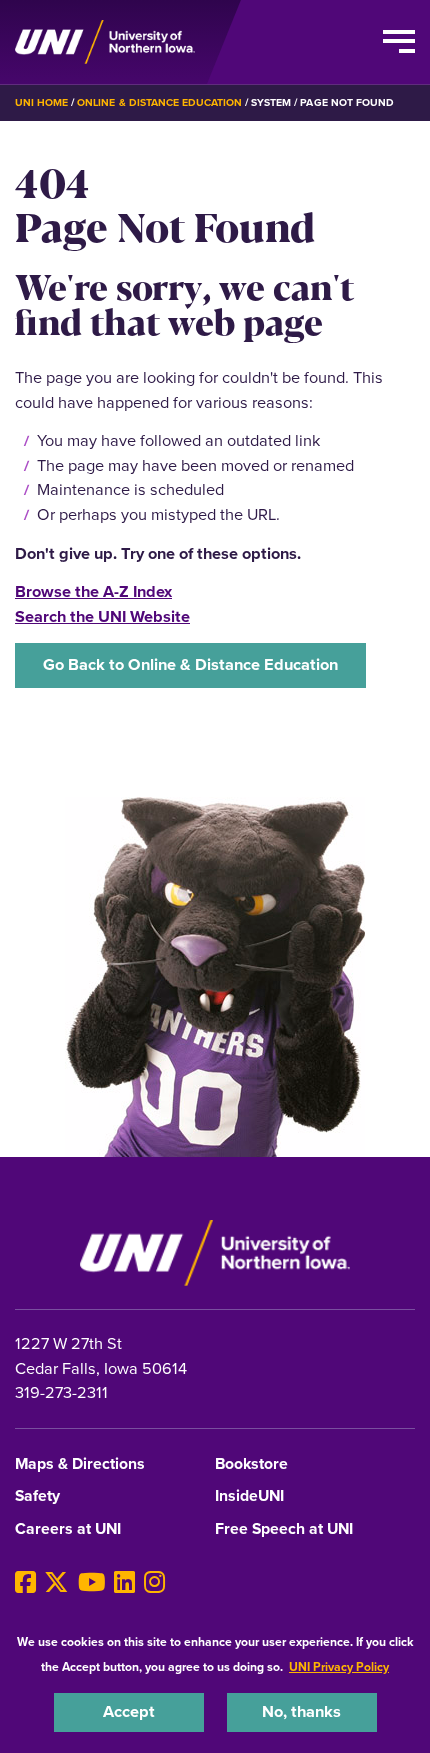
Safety (37, 1496)
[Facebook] (25, 1583)
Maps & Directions (80, 1464)
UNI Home (41, 102)
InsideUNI (249, 1496)
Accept (129, 1711)
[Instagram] (154, 1583)
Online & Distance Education (159, 102)
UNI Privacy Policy (339, 1667)
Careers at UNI (68, 1529)
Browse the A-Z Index (93, 591)
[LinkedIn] (124, 1583)
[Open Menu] (399, 42)
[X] (56, 1583)
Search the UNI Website (102, 616)
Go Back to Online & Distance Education (190, 664)
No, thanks (301, 1711)
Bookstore (251, 1464)
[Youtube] (92, 1583)
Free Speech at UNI (284, 1529)
